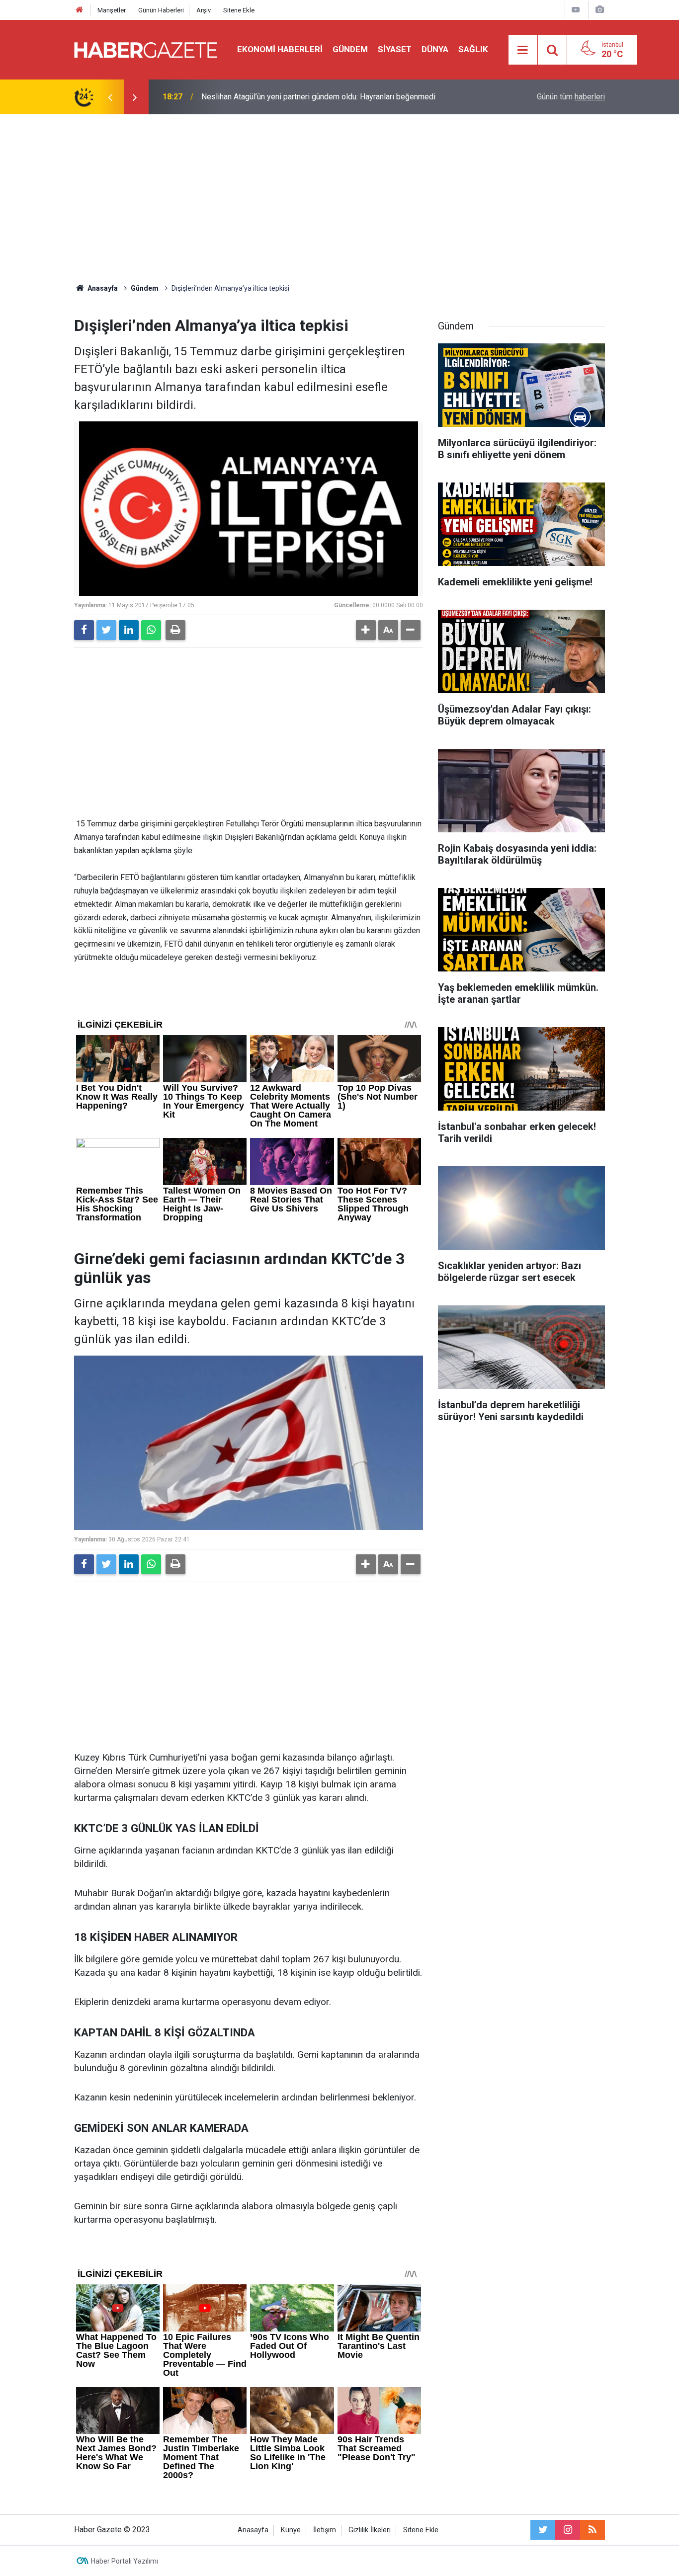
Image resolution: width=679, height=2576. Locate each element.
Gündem (350, 49)
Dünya (435, 49)
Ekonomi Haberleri (280, 49)
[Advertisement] (339, 199)
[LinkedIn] (129, 630)
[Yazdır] (175, 630)
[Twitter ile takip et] (543, 2530)
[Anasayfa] (80, 10)
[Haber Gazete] (146, 49)
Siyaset (395, 49)
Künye (291, 2530)
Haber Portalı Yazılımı (125, 2561)
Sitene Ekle (239, 10)
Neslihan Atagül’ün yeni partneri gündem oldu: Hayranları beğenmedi (318, 97)
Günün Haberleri (161, 10)
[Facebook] (84, 630)
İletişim (325, 2530)
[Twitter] (106, 630)
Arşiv (204, 10)
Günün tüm (571, 97)
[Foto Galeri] (599, 10)
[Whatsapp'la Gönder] (151, 630)
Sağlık (473, 49)
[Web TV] (576, 10)
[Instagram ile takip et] (568, 2530)
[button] (366, 630)
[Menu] (523, 50)
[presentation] (110, 97)
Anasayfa (253, 2530)
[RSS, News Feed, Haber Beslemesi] (593, 2530)
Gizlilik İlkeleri (370, 2530)
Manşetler (112, 10)
